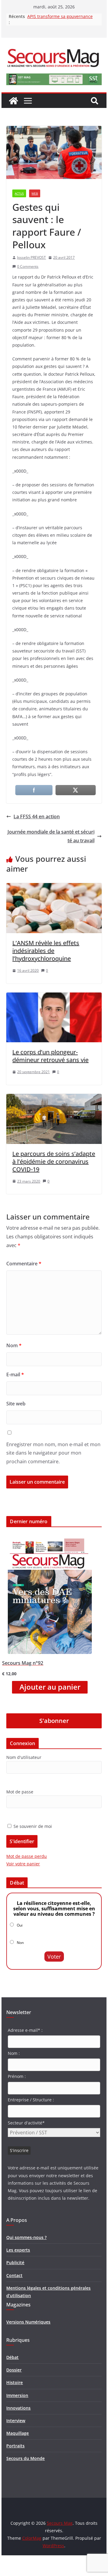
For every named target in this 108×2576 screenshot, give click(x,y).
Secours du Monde (25, 2458)
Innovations (18, 2408)
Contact (14, 2275)
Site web (16, 1404)
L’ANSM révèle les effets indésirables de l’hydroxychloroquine (46, 951)
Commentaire (24, 1264)
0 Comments (28, 266)
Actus (19, 193)
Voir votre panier (23, 1864)
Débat (12, 2357)
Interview (16, 2421)
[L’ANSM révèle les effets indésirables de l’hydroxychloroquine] (54, 887)
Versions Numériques (28, 2322)
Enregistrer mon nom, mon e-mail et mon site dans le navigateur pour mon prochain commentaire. (53, 1453)
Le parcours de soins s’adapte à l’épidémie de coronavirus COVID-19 (54, 1161)
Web (35, 193)
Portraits (15, 2446)
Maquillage (18, 2433)
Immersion (17, 2395)
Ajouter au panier (50, 1687)
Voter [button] (54, 1957)
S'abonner (54, 1721)
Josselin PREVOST (31, 257)
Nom (14, 1345)
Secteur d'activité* (26, 2123)
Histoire (15, 2382)
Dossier (14, 2370)
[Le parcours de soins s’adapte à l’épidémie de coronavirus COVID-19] (54, 1098)
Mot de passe (20, 1792)
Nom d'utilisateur (24, 1757)
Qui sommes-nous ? (26, 2237)
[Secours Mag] (13, 101)
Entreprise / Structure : (31, 2100)
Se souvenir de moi (32, 1826)
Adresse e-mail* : (25, 2030)
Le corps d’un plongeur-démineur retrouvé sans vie (50, 1056)
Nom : (14, 2053)
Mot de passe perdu (27, 1856)
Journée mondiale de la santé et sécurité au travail (51, 836)
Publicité (15, 2263)
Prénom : (17, 2076)
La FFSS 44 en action (37, 816)
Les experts (18, 2250)
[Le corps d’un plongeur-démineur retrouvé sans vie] (54, 997)
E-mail (15, 1375)
